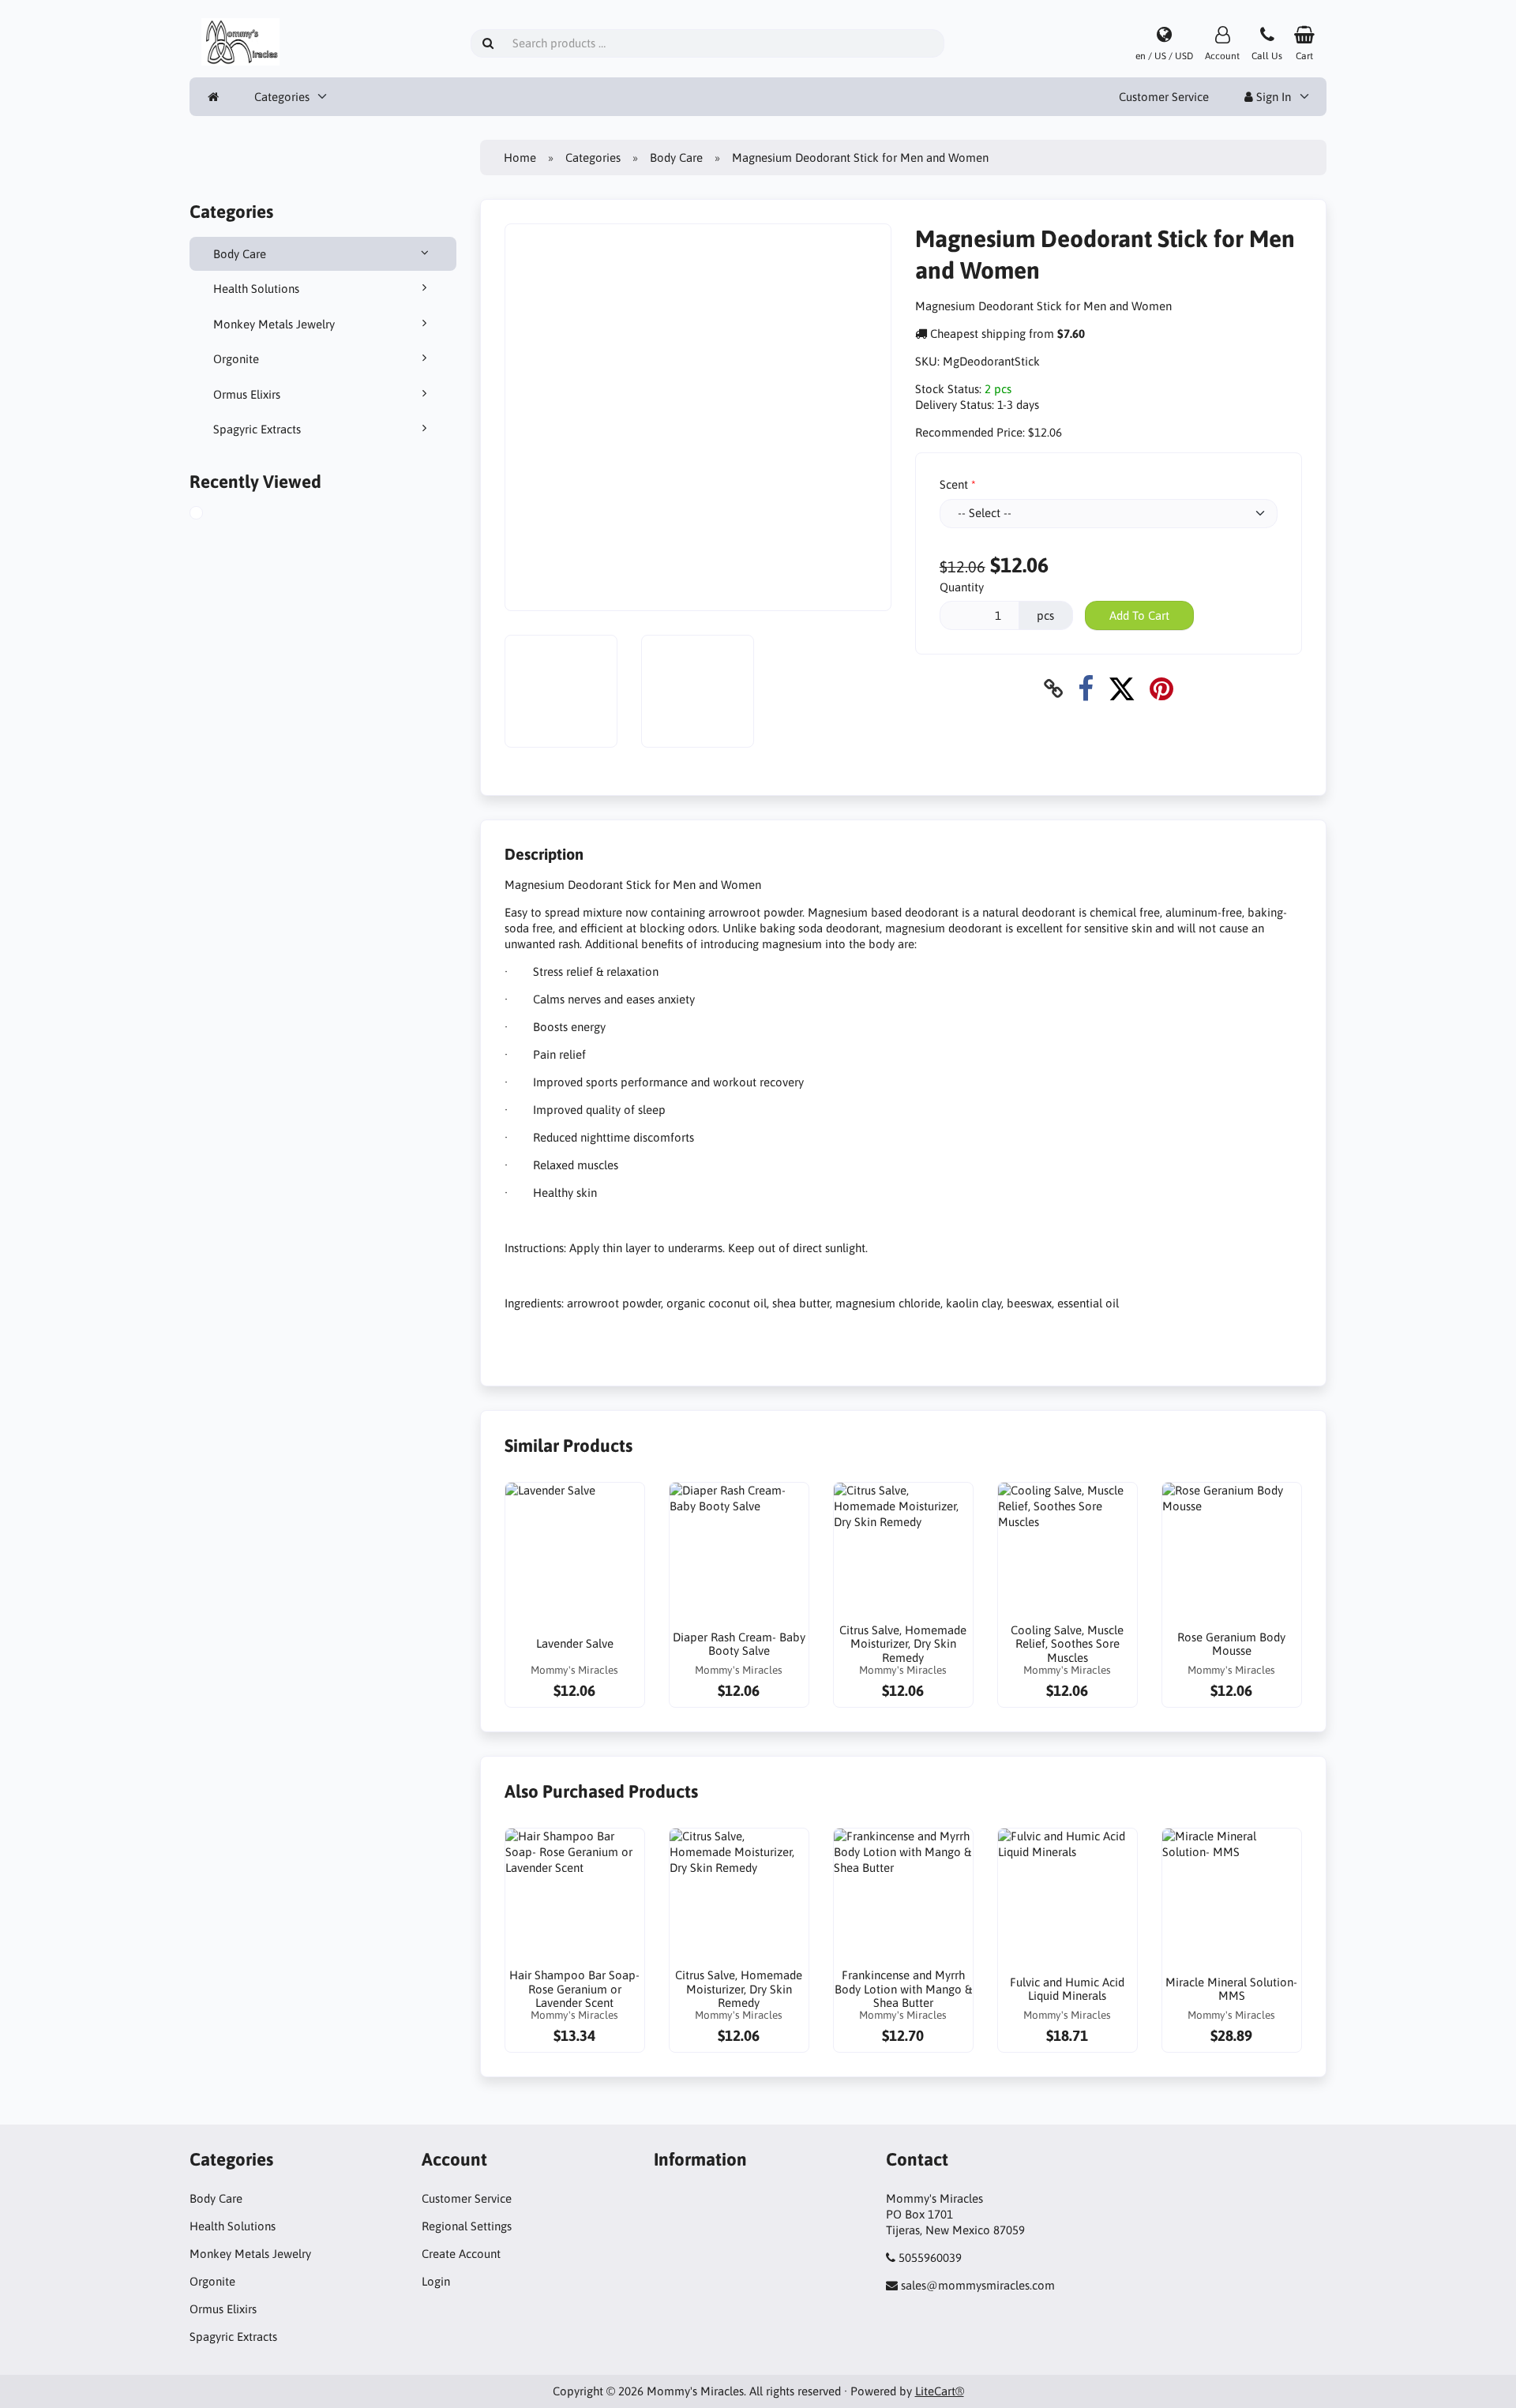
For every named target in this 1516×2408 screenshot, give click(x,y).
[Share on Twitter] (1122, 689)
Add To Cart (1139, 615)
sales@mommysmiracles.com (978, 2285)
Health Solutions (256, 289)
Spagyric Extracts (257, 429)
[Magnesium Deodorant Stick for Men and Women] (214, 515)
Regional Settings (467, 2226)
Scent (954, 484)
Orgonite (236, 359)
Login (436, 2281)
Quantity (962, 587)
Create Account (461, 2254)
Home (520, 158)
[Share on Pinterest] (1161, 689)
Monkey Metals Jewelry (274, 324)
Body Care (240, 254)
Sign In (1272, 97)
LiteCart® (940, 2391)
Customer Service (1164, 97)
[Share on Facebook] (1086, 689)
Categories (282, 97)
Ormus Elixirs (247, 394)
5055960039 (930, 2258)
